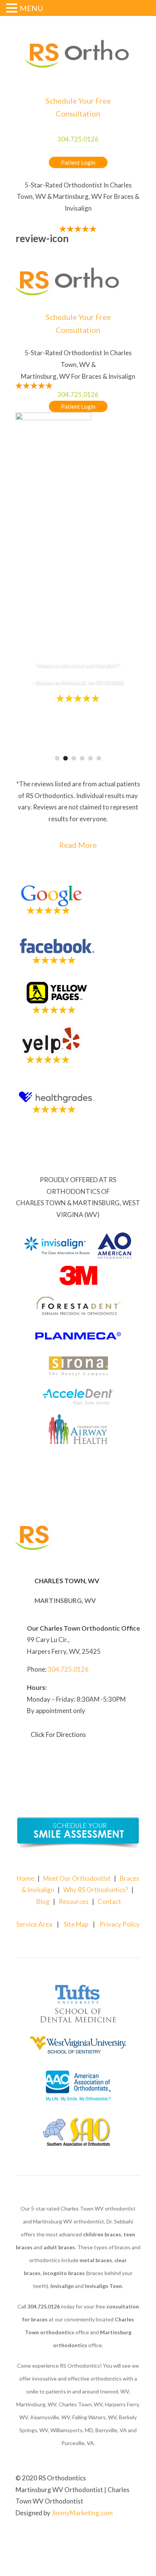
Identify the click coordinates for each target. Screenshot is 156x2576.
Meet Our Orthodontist (77, 1878)
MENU (31, 8)
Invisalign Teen (103, 2286)
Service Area (34, 1924)
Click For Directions (58, 1734)
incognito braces (64, 2273)
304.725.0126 (78, 139)
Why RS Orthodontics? (96, 1890)
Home (25, 1878)
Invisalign (62, 2286)
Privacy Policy (120, 1924)
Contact (109, 1901)
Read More (78, 845)
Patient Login (78, 162)
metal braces (96, 2260)
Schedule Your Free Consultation (78, 107)
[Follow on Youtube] (134, 2537)
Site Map (76, 1924)
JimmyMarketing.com (82, 2513)
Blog (43, 1901)
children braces (102, 2234)
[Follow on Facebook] (119, 2537)
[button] (13, 9)
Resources (74, 1901)
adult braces (59, 2247)
